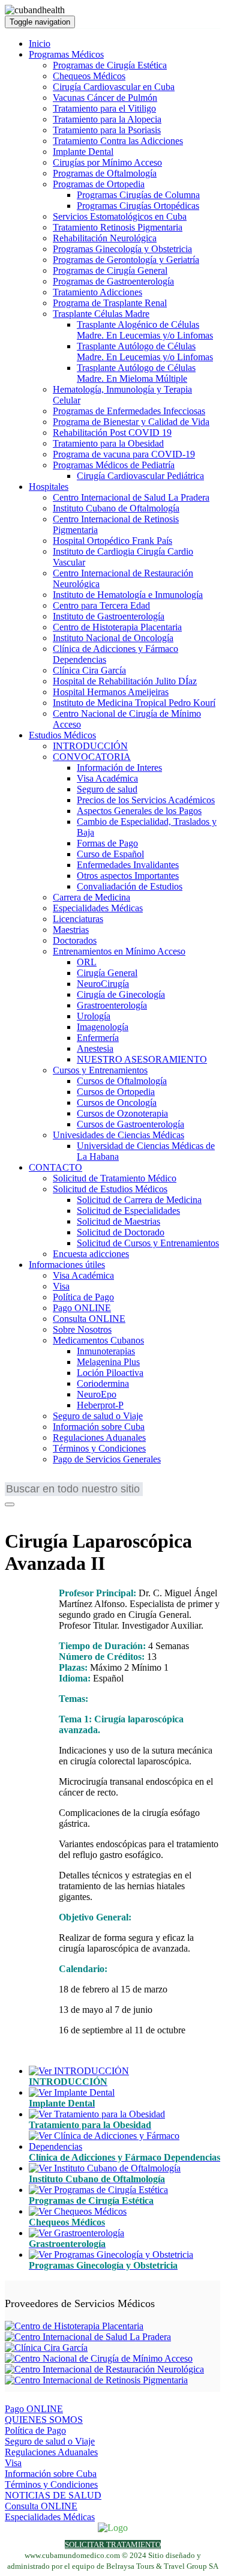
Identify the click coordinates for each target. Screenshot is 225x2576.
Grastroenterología (112, 1005)
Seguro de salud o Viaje (98, 1416)
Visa (61, 1286)
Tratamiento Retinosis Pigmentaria (118, 227)
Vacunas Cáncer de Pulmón (105, 98)
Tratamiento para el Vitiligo (104, 108)
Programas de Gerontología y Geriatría (126, 260)
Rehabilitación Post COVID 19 (112, 433)
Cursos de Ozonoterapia (122, 1113)
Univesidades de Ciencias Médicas (118, 1135)
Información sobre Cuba (99, 1427)
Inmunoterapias (106, 1351)
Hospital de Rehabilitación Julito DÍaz (125, 681)
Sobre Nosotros (82, 1329)
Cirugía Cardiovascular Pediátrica (140, 476)
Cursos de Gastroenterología (130, 1124)
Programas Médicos (66, 54)
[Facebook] (13, 1512)
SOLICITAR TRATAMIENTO (113, 2544)
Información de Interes (119, 768)
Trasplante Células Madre (101, 314)
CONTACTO (55, 1167)
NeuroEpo (97, 1394)
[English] (14, 1480)
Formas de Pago (107, 843)
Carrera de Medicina (91, 897)
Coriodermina (103, 1383)
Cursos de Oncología (117, 1102)
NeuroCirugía (103, 984)
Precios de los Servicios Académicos (146, 800)
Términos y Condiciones (99, 1448)
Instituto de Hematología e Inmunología (128, 595)
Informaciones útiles (67, 1265)
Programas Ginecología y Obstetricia (122, 249)
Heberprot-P (100, 1405)
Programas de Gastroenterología (113, 281)
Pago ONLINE (82, 1308)
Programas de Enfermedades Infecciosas (129, 411)
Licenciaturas (78, 919)
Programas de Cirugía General (110, 270)
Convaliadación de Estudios (130, 886)
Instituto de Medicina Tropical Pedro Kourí (134, 703)
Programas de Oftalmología (105, 173)
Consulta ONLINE (89, 1319)
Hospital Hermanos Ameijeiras (111, 692)
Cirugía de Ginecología (121, 994)
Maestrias (71, 930)
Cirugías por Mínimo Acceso (107, 162)
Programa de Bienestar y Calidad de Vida (131, 422)
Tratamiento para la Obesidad (108, 443)
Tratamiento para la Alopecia (107, 119)
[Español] (68, 1480)
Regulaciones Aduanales (99, 1437)
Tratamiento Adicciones (97, 292)
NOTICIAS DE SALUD (53, 2495)
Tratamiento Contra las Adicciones (118, 141)
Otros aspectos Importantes (128, 876)
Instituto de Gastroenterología (109, 616)
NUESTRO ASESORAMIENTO (142, 1059)
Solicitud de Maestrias (118, 1221)
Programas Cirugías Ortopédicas (138, 206)
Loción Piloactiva (110, 1373)
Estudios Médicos (62, 735)
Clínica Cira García (89, 670)
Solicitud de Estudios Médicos (110, 1189)
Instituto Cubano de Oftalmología (116, 508)
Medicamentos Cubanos (98, 1340)
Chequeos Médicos (89, 76)
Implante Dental (83, 152)
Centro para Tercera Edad (101, 605)
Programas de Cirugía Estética (110, 65)
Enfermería (98, 1038)
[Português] (50, 1480)
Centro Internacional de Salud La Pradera (131, 497)
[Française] (32, 1480)
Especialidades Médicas (98, 908)
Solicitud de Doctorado (121, 1232)
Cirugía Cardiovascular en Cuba (114, 87)
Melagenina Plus (108, 1362)
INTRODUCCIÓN (90, 746)
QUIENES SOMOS (44, 2420)
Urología (94, 1016)
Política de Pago (83, 1297)
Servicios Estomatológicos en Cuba (120, 216)
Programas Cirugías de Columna (138, 195)
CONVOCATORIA (92, 757)
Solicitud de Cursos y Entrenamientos (148, 1243)
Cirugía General (107, 973)
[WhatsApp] (44, 1512)
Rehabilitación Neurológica (105, 238)
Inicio (40, 44)
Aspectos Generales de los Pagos (139, 811)
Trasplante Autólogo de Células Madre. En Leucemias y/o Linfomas (145, 351)
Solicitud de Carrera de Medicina (139, 1200)
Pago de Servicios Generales (107, 1459)
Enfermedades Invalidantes (128, 865)
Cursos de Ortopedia (116, 1092)
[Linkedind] (28, 1512)
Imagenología (103, 1027)
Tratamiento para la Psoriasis (107, 130)
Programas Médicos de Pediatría (114, 465)
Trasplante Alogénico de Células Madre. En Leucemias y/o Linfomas (145, 330)
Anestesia (95, 1048)
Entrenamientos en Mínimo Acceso (119, 951)
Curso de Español (110, 854)
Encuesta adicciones (91, 1254)
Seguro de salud (107, 789)
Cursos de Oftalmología (122, 1081)
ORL (87, 962)
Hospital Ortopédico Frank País (112, 541)
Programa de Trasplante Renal (110, 303)
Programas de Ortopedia (99, 184)
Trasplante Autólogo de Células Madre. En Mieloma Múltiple (136, 373)
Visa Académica (107, 778)
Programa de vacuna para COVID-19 (124, 454)
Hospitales (49, 487)
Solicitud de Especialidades (128, 1211)
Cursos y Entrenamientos (100, 1070)
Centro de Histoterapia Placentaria (117, 627)
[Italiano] (86, 1480)
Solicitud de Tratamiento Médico (115, 1178)
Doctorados (75, 940)
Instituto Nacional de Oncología (113, 638)
